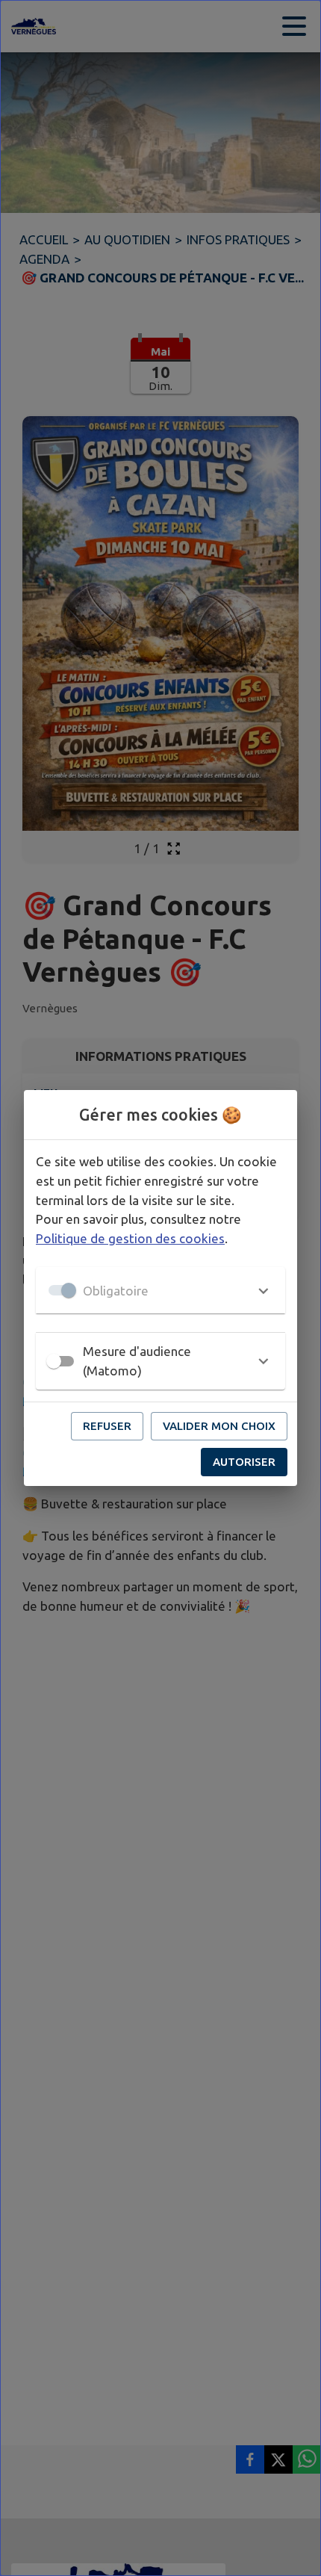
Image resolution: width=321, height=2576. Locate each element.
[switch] (54, 1361)
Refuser (107, 1426)
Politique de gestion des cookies (130, 1238)
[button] (160, 1290)
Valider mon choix (219, 1426)
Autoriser (244, 1462)
